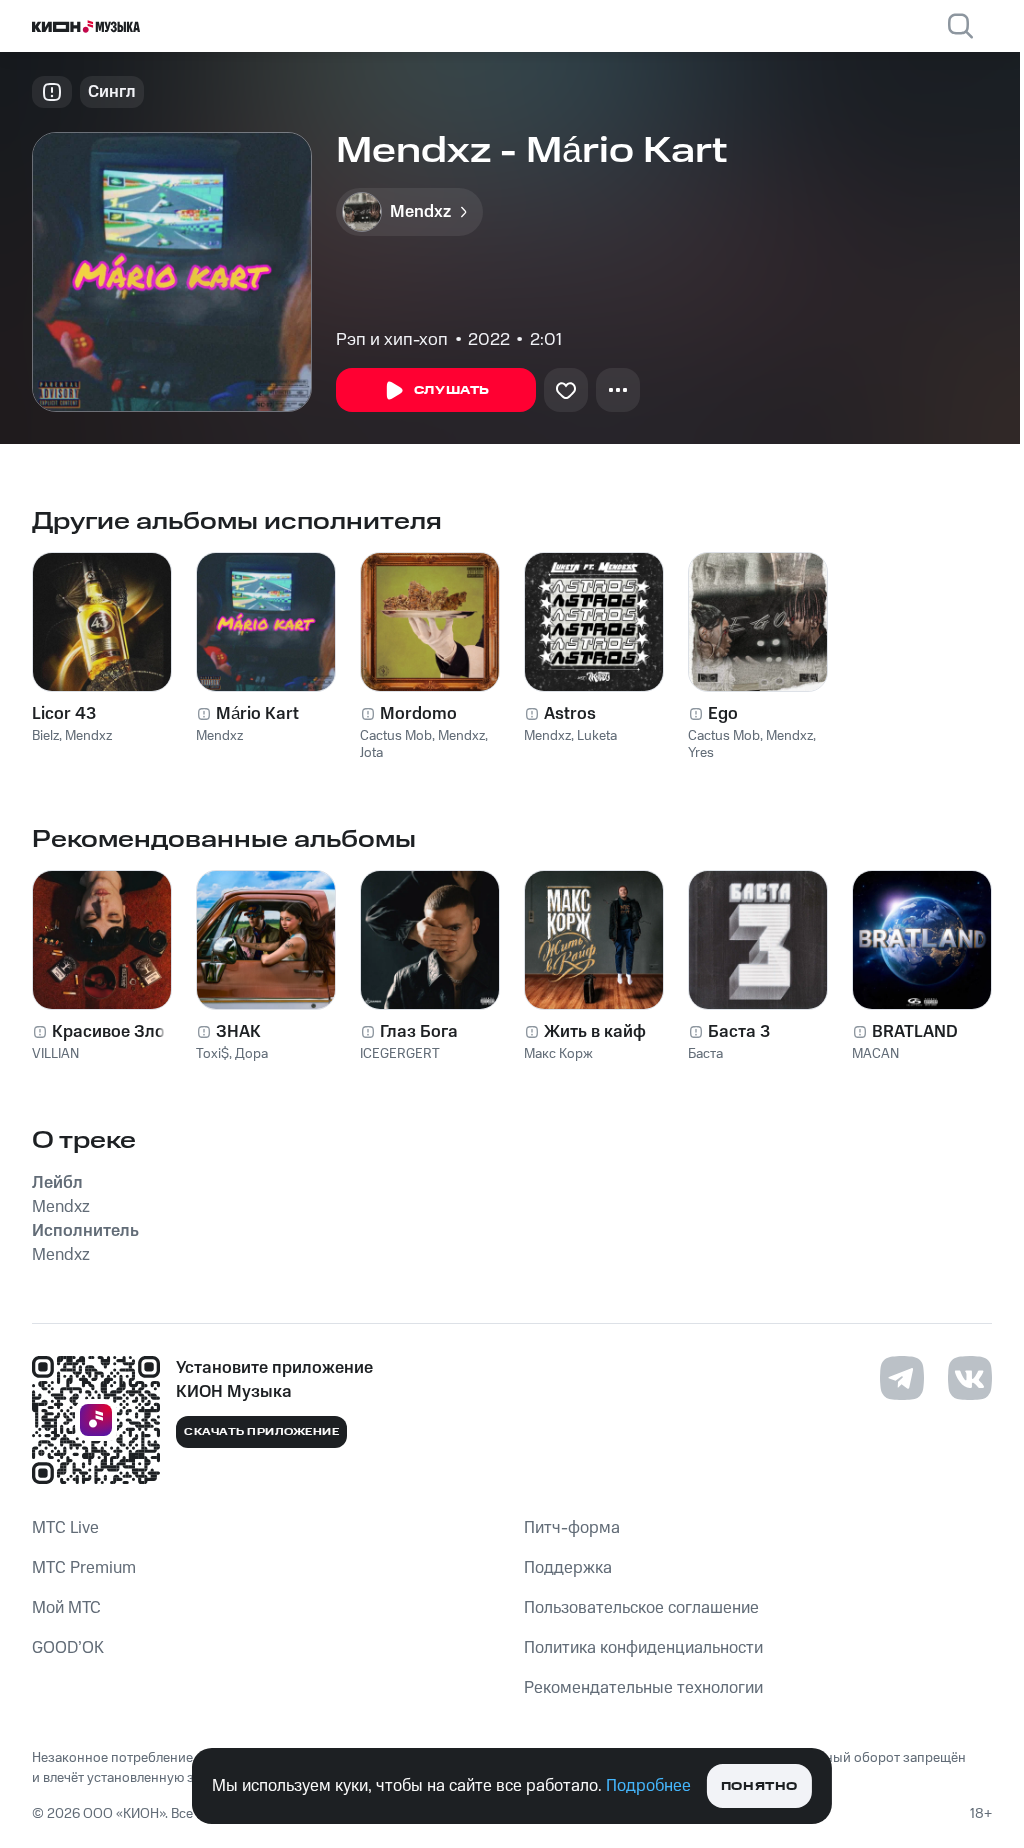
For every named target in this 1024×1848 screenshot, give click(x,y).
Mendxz (88, 736)
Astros (570, 714)
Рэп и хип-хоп (392, 340)
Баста (705, 1054)
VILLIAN (55, 1054)
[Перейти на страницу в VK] (970, 1378)
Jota (371, 753)
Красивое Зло (108, 1032)
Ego (723, 714)
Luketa (597, 736)
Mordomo (418, 714)
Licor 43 (64, 714)
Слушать (452, 390)
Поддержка (568, 1568)
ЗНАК (238, 1032)
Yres (701, 753)
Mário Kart (257, 714)
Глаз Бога (419, 1032)
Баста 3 (739, 1032)
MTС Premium (84, 1568)
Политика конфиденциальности (643, 1648)
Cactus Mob (396, 736)
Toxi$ (212, 1054)
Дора (251, 1054)
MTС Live (65, 1528)
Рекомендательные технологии (643, 1688)
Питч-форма (572, 1528)
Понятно (759, 1786)
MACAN (875, 1054)
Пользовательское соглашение (641, 1608)
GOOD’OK (68, 1648)
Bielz (45, 736)
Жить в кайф (595, 1032)
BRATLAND (915, 1032)
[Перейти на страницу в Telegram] (902, 1378)
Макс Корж (558, 1054)
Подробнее (648, 1786)
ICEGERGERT (400, 1054)
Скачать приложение (261, 1432)
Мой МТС (66, 1608)
